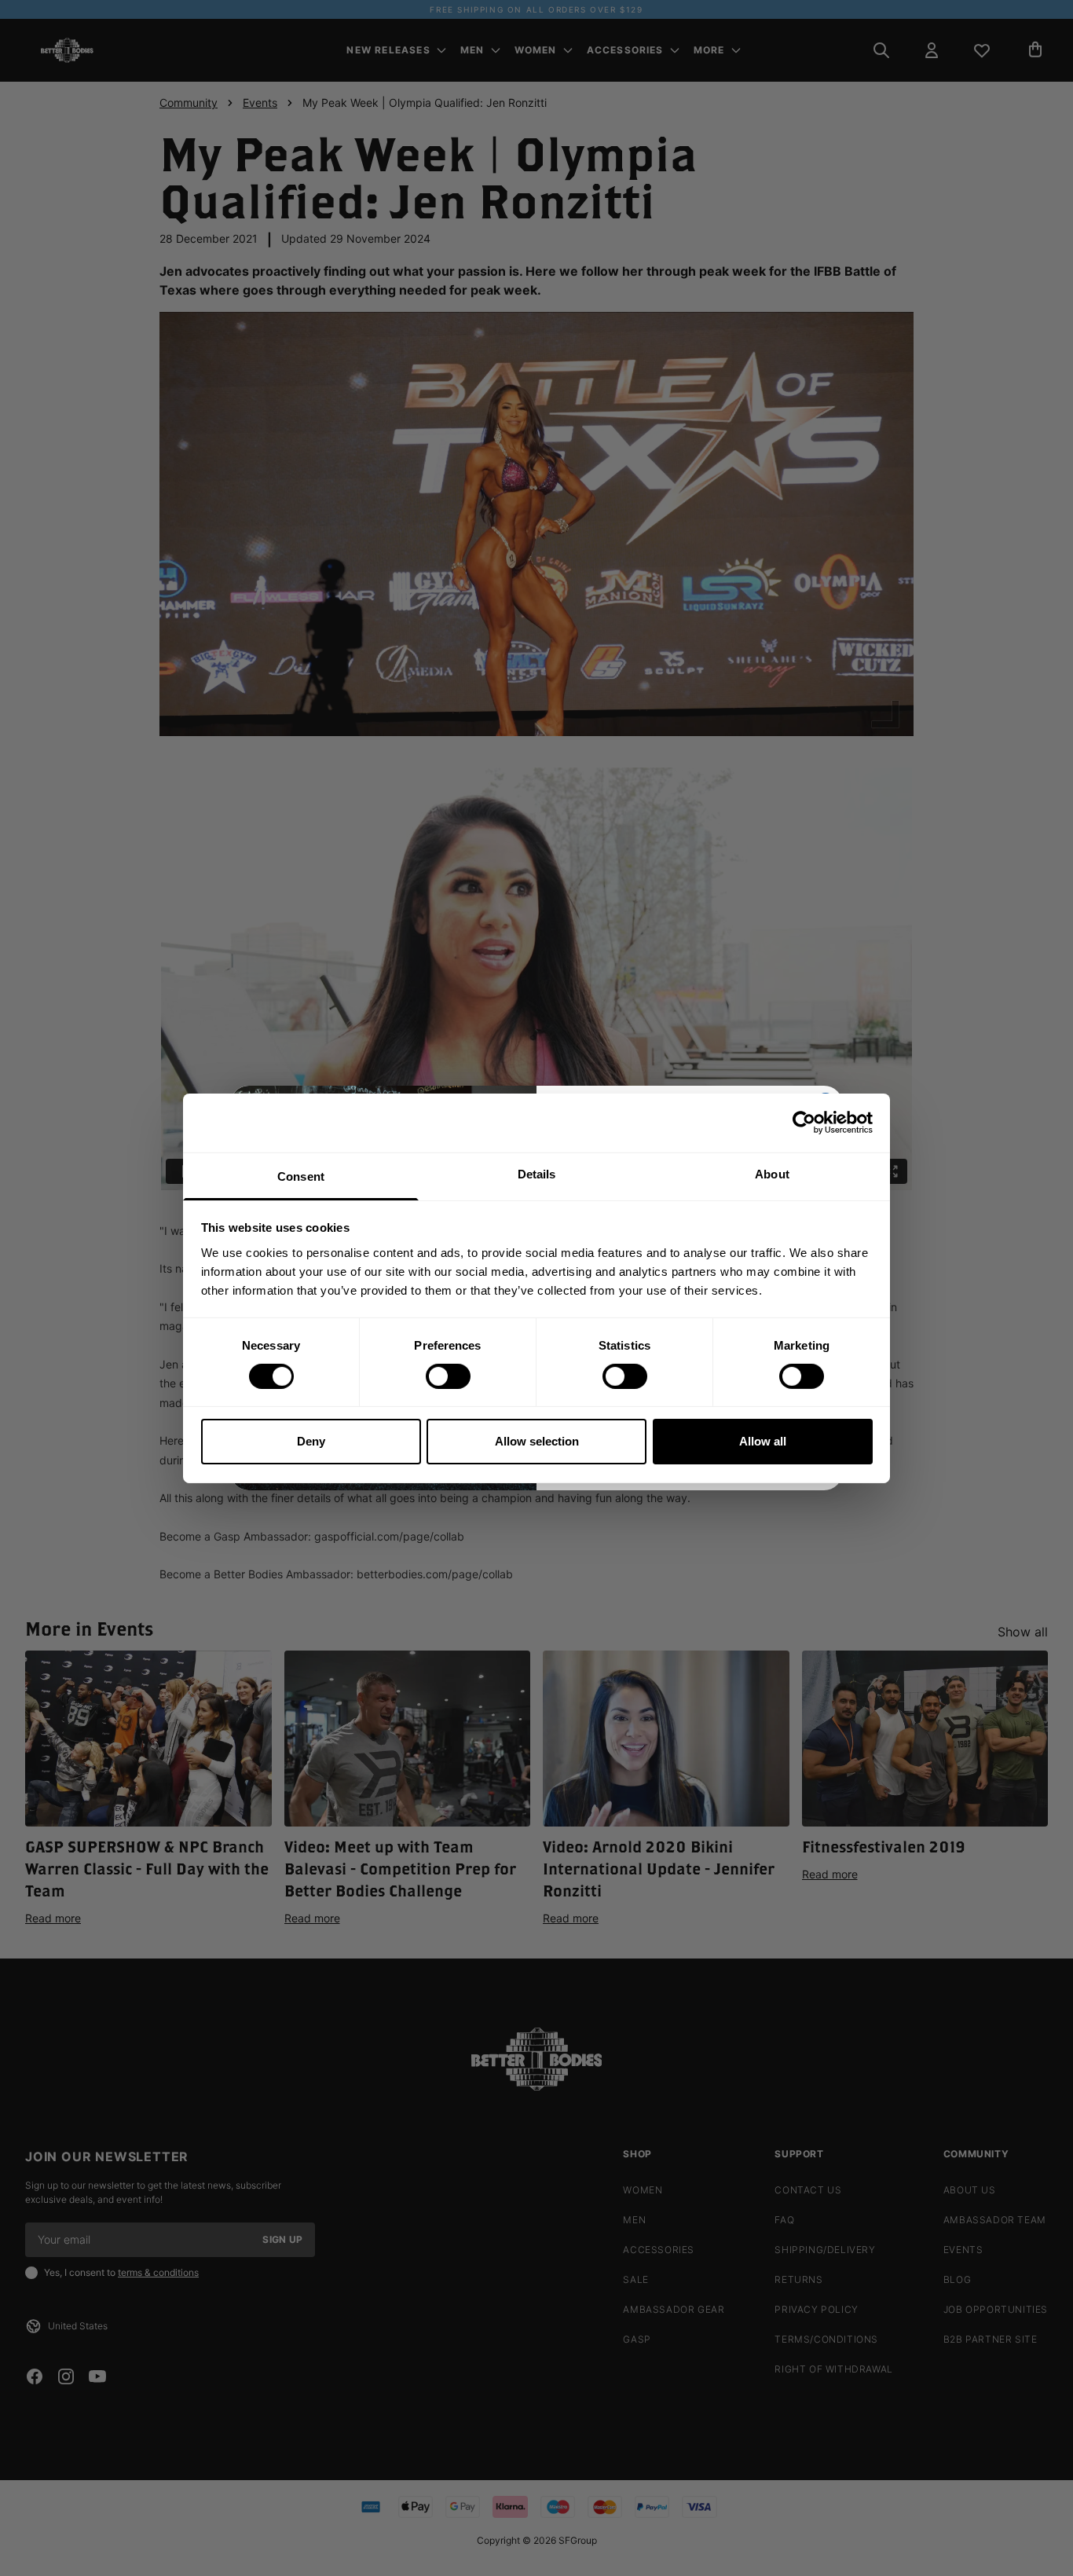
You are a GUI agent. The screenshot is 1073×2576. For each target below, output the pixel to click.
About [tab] (772, 1173)
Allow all (763, 1441)
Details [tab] (537, 1173)
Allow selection (537, 1441)
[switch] (448, 1376)
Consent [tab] (301, 1176)
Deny (311, 1441)
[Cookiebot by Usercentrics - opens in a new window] (804, 1123)
